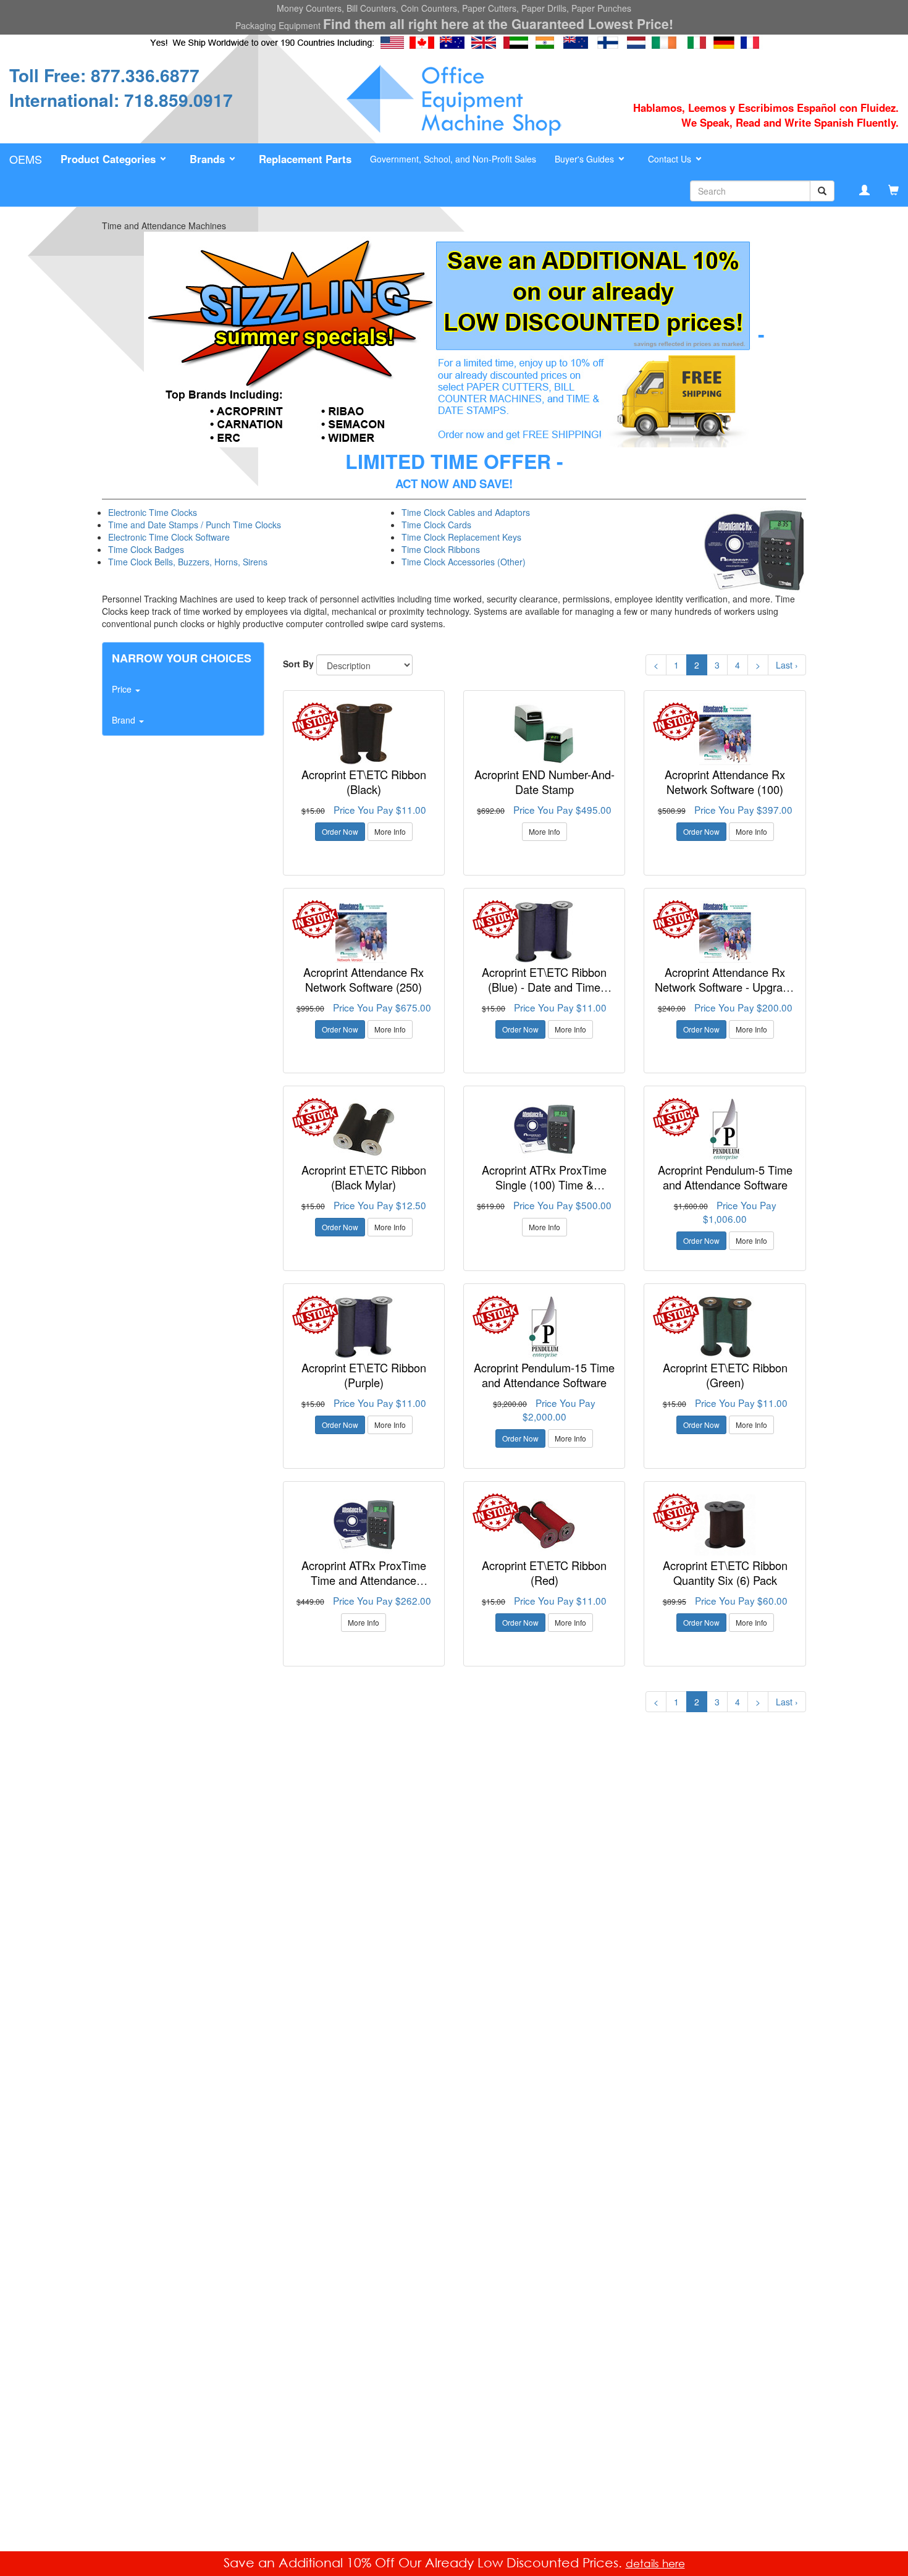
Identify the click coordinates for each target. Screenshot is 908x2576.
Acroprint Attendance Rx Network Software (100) (725, 782)
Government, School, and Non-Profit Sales (453, 159)
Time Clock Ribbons (441, 549)
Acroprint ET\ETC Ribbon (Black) (364, 782)
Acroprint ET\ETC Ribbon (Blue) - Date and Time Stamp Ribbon (544, 986)
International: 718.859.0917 (121, 100)
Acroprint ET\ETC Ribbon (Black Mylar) (364, 1177)
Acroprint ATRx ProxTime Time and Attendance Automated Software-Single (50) (364, 1587)
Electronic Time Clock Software (169, 537)
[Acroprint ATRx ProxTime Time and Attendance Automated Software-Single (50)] (364, 1525)
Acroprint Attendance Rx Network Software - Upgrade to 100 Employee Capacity (725, 986)
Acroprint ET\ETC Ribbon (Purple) (364, 1375)
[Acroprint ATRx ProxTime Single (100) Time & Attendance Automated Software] (544, 1130)
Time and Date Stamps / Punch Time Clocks (195, 525)
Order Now (340, 831)
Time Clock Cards (436, 525)
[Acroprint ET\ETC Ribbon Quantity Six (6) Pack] (725, 1525)
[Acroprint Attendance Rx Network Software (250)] (364, 932)
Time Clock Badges (146, 549)
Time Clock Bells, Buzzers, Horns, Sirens (188, 562)
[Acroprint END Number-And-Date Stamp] (544, 734)
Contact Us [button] (671, 159)
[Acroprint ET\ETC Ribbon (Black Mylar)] (364, 1130)
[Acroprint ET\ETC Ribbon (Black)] (364, 734)
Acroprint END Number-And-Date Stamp (544, 782)
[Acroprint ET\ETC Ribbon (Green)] (725, 1327)
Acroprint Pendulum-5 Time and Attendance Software (725, 1177)
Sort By (298, 664)
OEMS (26, 159)
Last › (787, 665)
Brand (125, 720)
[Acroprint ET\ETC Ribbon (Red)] (544, 1525)
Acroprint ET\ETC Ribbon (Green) (725, 1375)
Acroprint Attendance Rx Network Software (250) (364, 979)
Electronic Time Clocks (153, 512)
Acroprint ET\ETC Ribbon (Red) (544, 1573)
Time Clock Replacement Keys (461, 537)
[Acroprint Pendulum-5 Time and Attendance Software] (725, 1130)
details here (655, 2563)
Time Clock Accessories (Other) (464, 562)
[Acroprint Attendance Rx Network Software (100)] (725, 734)
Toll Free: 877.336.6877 (104, 75)
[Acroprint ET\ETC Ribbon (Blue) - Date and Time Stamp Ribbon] (544, 932)
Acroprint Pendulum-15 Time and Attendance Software (544, 1375)
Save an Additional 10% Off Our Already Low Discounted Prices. (425, 2562)
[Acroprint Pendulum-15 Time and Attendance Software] (544, 1327)
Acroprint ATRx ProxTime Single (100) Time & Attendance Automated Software (544, 1192)
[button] (116, 159)
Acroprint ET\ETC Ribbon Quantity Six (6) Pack (725, 1573)
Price (123, 689)
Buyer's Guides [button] (586, 159)
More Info (390, 831)
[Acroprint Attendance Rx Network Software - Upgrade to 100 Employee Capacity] (725, 932)
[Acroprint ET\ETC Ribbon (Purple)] (364, 1327)
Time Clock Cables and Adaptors (466, 512)
